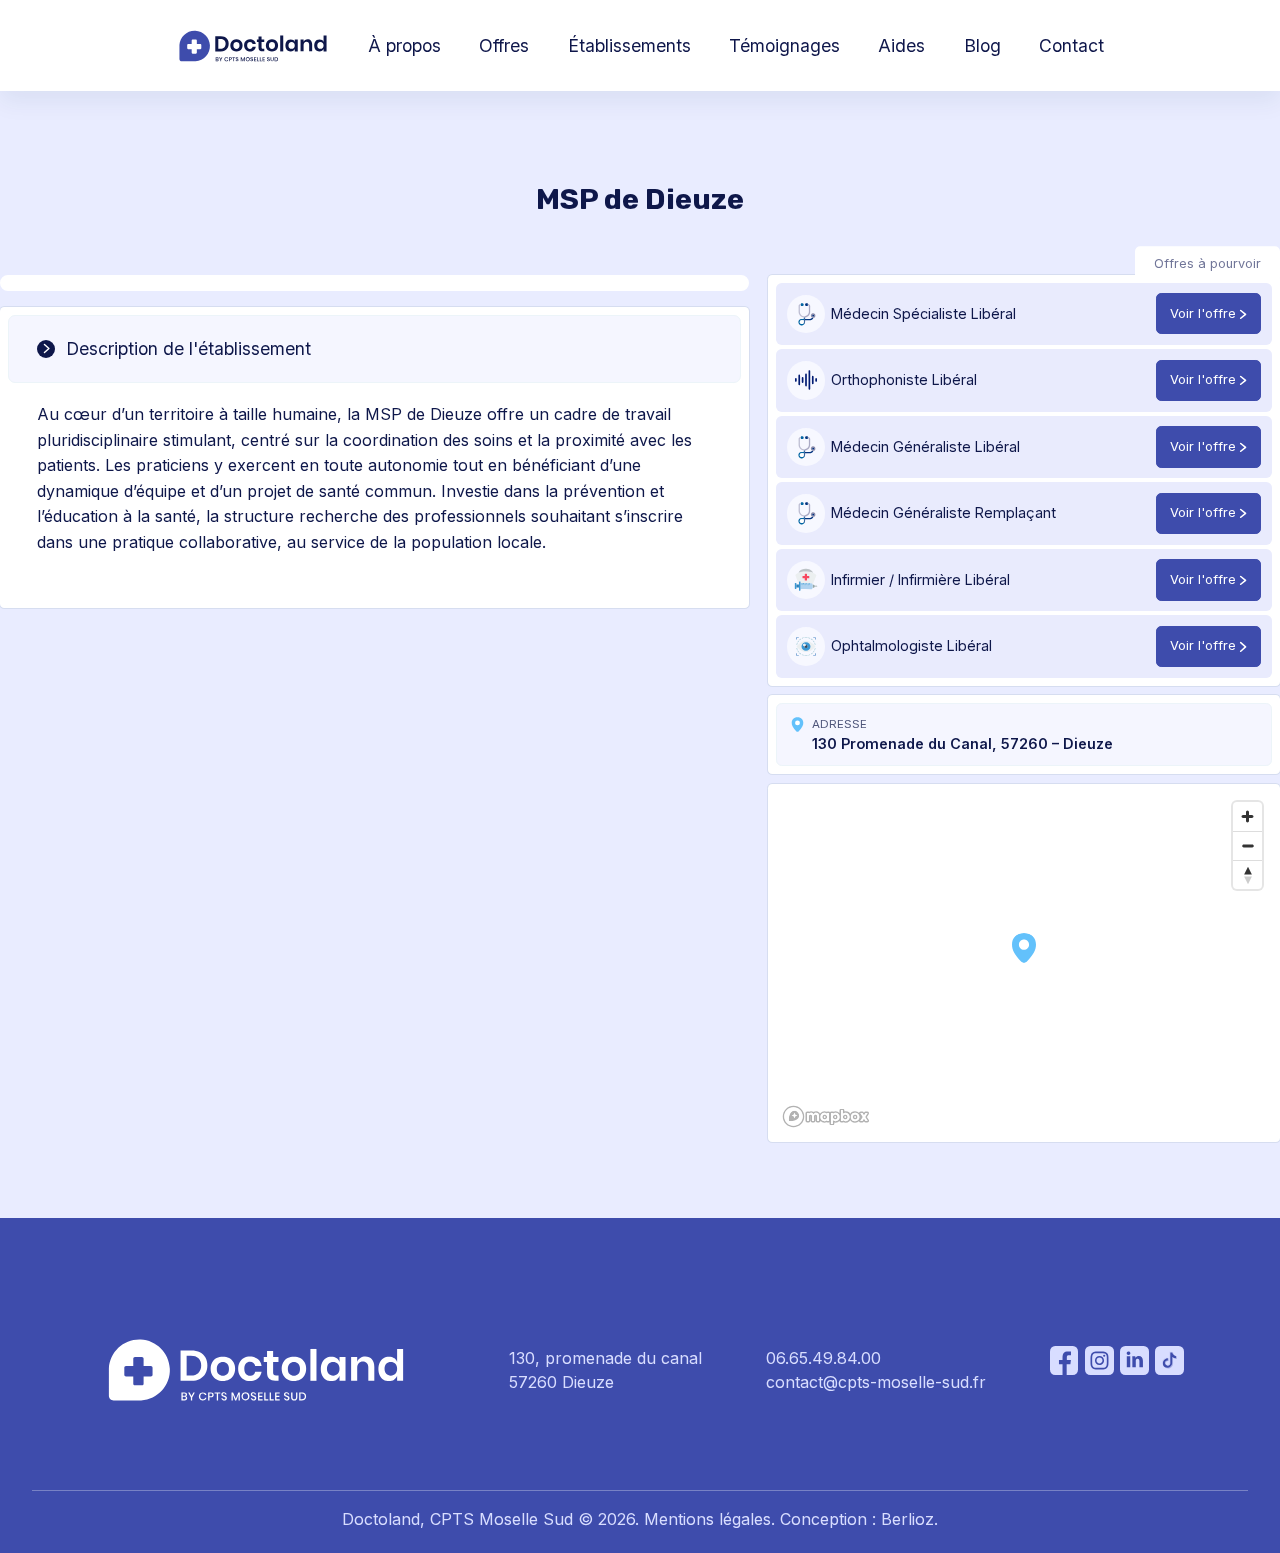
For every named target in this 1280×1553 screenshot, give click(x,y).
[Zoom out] (1247, 845)
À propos (404, 45)
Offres (504, 45)
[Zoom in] (1247, 816)
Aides (901, 45)
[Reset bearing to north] (1247, 874)
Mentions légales (707, 1519)
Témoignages (784, 45)
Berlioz (907, 1519)
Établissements (629, 45)
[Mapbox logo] (826, 1116)
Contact (1071, 45)
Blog (982, 45)
